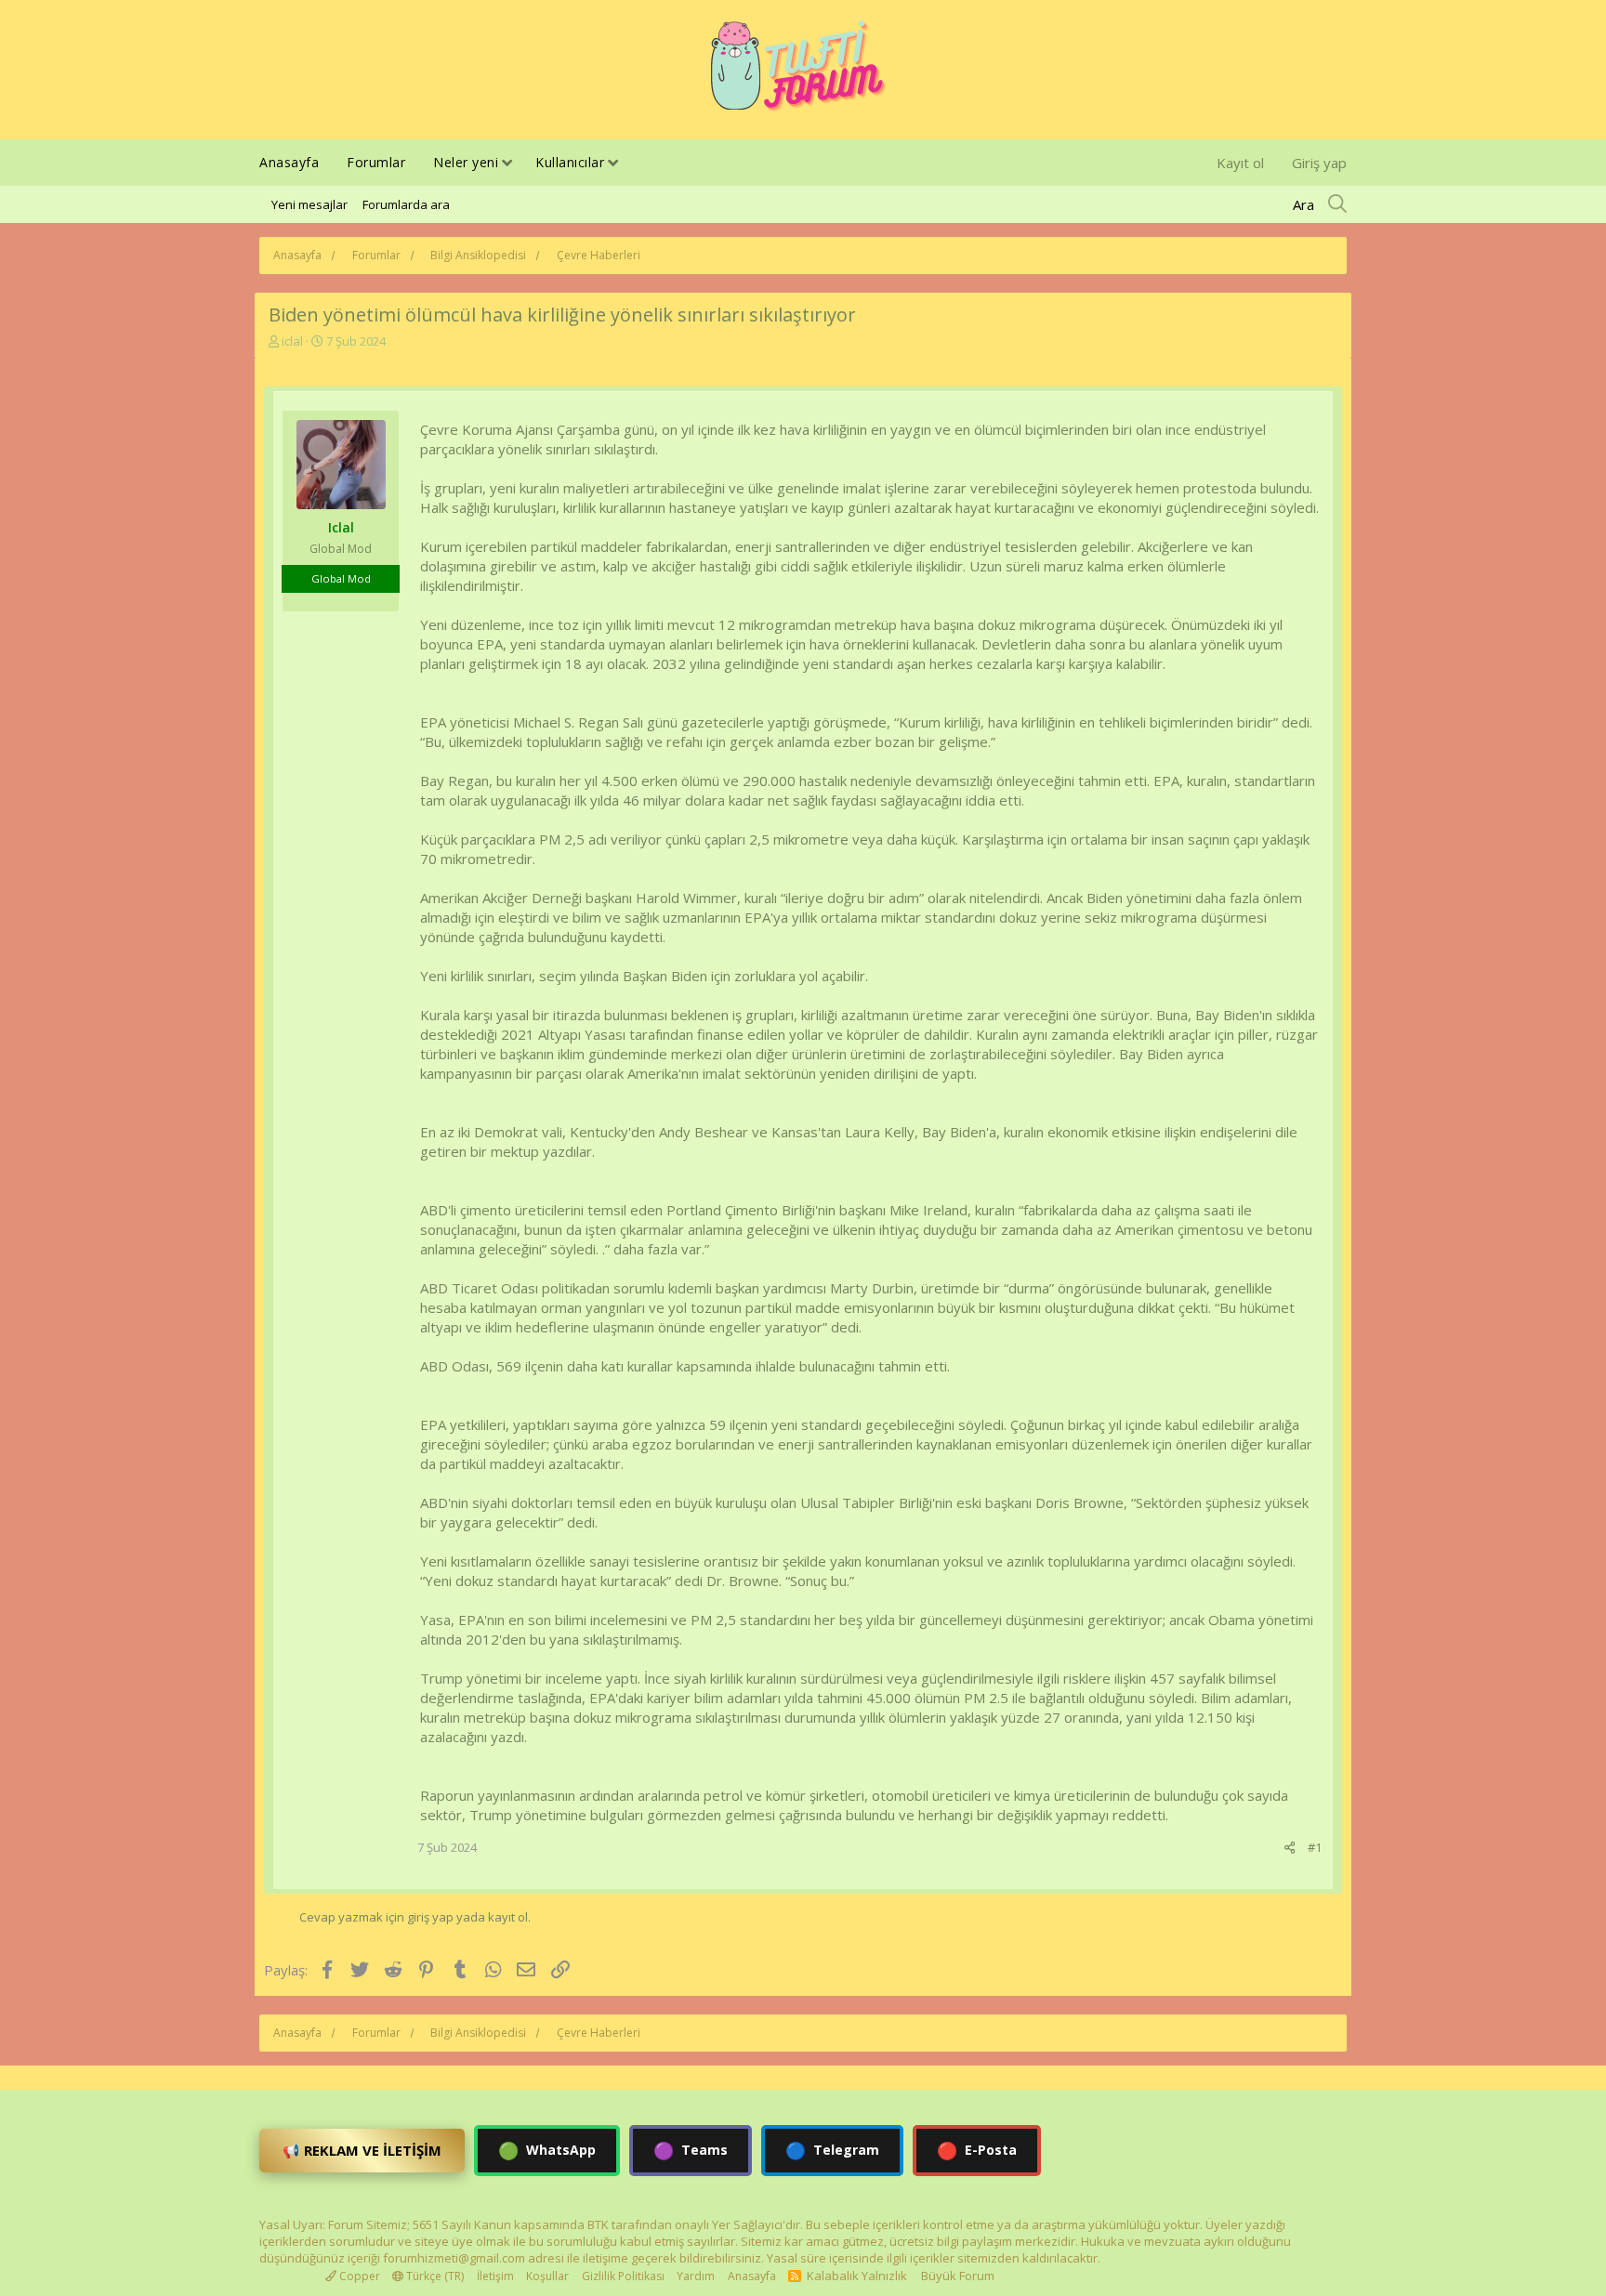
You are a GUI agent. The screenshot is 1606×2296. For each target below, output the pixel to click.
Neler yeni (466, 162)
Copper (358, 2276)
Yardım (696, 2276)
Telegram (832, 2150)
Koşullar (547, 2276)
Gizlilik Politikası (623, 2276)
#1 (1315, 1847)
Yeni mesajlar (309, 204)
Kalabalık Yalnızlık (857, 2276)
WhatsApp (547, 2150)
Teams (691, 2150)
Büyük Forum (958, 2276)
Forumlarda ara (406, 204)
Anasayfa (289, 162)
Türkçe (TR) (434, 2276)
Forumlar (376, 162)
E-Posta (977, 2150)
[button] (507, 164)
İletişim (495, 2276)
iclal (292, 341)
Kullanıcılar (570, 162)
